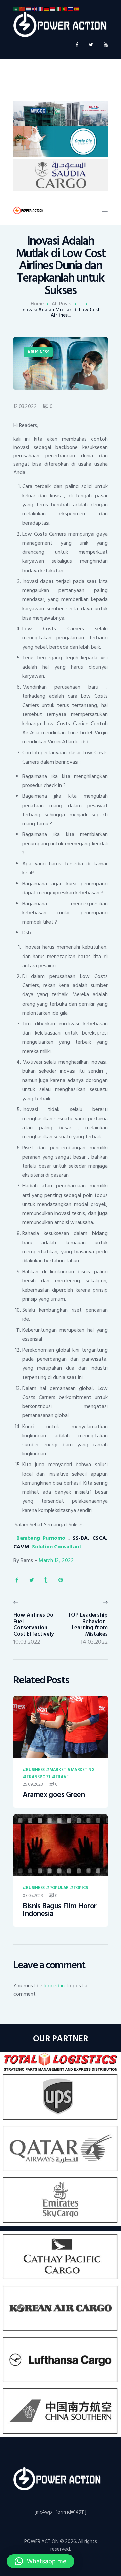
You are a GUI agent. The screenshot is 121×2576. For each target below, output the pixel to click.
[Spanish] (77, 9)
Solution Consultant (56, 1547)
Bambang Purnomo (42, 1538)
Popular (59, 1888)
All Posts (62, 304)
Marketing (83, 1770)
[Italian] (59, 9)
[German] (47, 9)
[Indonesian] (53, 9)
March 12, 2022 (56, 1560)
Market (58, 1770)
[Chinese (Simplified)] (23, 9)
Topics (80, 1888)
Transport (38, 1777)
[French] (41, 9)
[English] (35, 9)
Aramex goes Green (54, 1795)
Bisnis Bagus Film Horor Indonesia (60, 1910)
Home (37, 304)
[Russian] (71, 9)
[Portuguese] (65, 9)
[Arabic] (16, 9)
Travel (63, 1777)
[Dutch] (29, 9)
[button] (41, 2561)
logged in (54, 1986)
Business (40, 352)
